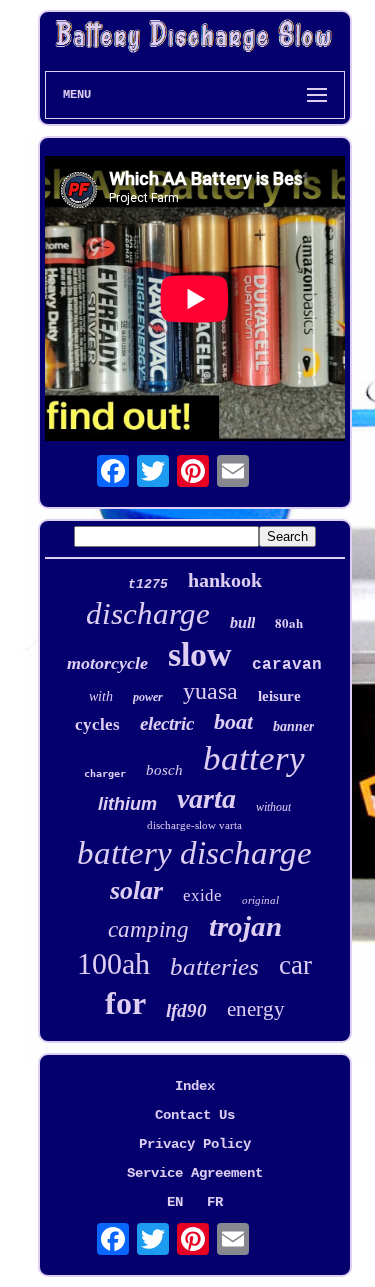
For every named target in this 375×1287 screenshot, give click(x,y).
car (295, 965)
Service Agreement (195, 1173)
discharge (148, 613)
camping (148, 929)
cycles (97, 724)
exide (202, 895)
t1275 (148, 584)
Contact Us (195, 1115)
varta (206, 798)
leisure (279, 696)
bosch (164, 770)
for (125, 1003)
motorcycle (107, 663)
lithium (127, 804)
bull (242, 622)
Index (195, 1086)
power (148, 697)
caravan (287, 665)
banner (293, 726)
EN (175, 1202)
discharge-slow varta (194, 825)
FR (215, 1202)
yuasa (210, 691)
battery (254, 758)
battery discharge (194, 853)
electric (167, 723)
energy (256, 1009)
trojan (245, 926)
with (101, 696)
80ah (289, 622)
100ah (113, 963)
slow (200, 654)
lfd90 (186, 1010)
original (260, 900)
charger (105, 773)
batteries (214, 966)
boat (233, 721)
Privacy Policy (195, 1144)
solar (136, 890)
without (273, 807)
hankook (225, 580)
